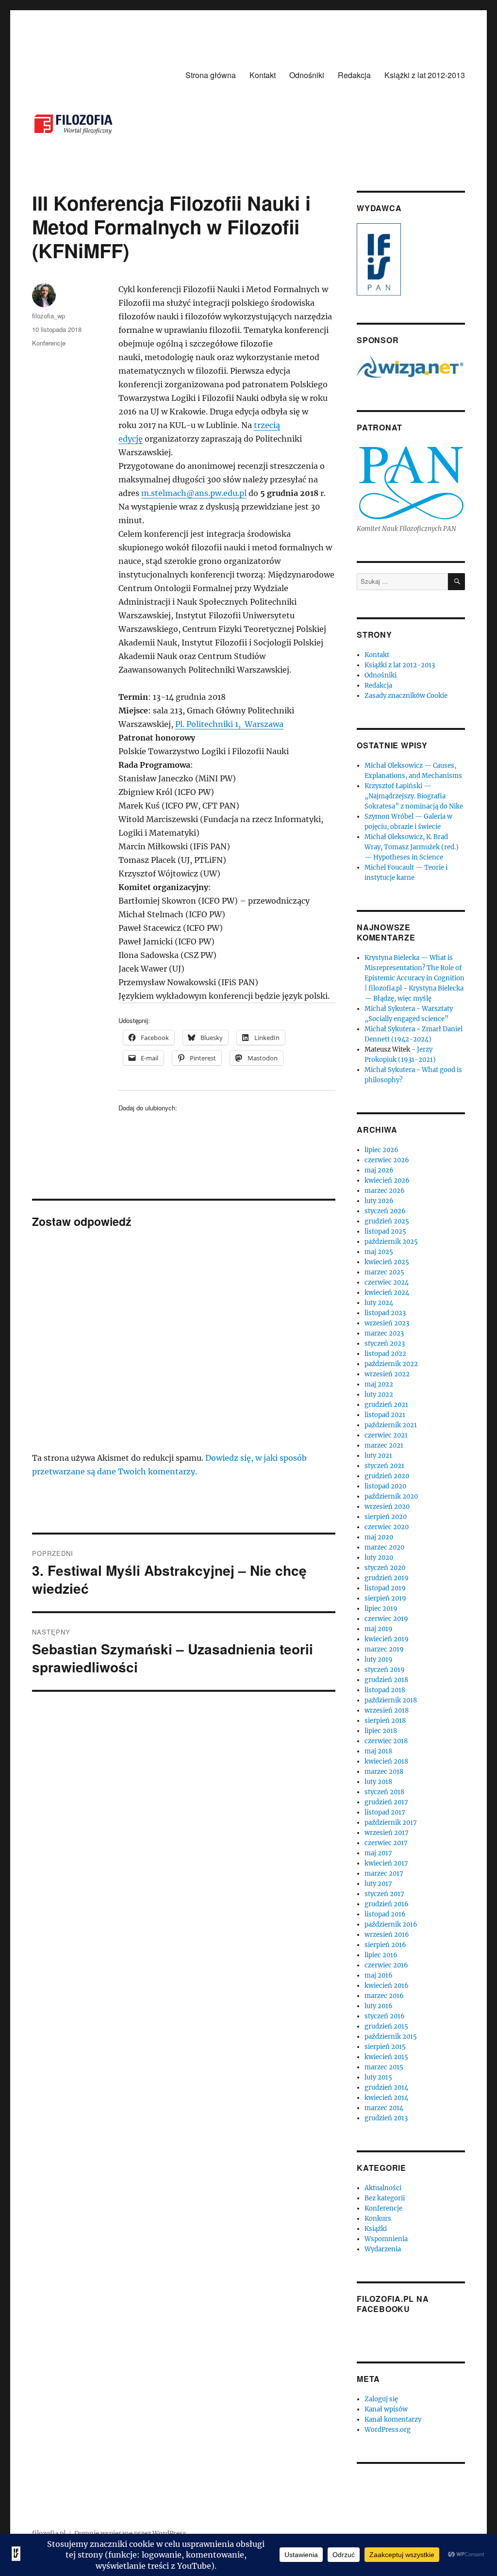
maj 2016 (379, 1975)
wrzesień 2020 (387, 1507)
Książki (376, 2229)
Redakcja (354, 75)
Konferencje (49, 343)
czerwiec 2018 (386, 1741)
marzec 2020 (384, 1547)
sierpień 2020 (386, 1517)
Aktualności (383, 2188)
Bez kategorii (385, 2198)
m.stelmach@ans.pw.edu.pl (194, 493)
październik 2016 (391, 1924)
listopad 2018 (385, 1690)
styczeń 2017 (384, 1894)
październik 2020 (391, 1496)
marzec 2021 (384, 1445)
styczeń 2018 (384, 1792)
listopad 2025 (385, 1231)
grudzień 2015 (386, 2026)
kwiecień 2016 (387, 1986)
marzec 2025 (384, 1272)
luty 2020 (379, 1558)
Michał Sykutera (390, 1009)
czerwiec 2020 (387, 1527)
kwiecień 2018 (386, 1761)
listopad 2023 (385, 1313)
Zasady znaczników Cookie (406, 696)
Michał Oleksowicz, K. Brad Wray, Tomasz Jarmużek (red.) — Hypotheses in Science (412, 847)
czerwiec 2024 (387, 1282)
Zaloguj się (381, 2399)
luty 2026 (379, 1201)
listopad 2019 (385, 1588)
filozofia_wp (49, 316)
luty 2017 (378, 1884)
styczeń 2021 (384, 1466)
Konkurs (378, 2219)
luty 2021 (378, 1456)
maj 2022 (379, 1384)
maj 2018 (378, 1751)
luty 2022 (379, 1395)
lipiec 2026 (381, 1150)
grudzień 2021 (386, 1405)
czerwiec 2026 (387, 1160)
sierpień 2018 (385, 1721)
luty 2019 (379, 1660)
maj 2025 (379, 1252)
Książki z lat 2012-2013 (425, 75)
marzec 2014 (384, 2108)
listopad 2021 (385, 1415)
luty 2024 (379, 1303)
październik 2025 (391, 1242)
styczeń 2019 (385, 1670)
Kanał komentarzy (393, 2419)
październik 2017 (391, 1823)
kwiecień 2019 (387, 1639)
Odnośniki (307, 75)
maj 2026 (379, 1170)
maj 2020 (379, 1537)
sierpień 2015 (385, 2047)
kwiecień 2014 (386, 2098)
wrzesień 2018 (387, 1710)
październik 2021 (391, 1425)
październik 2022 (391, 1364)
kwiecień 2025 (387, 1262)
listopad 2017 (385, 1812)
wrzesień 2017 (387, 1833)
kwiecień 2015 (386, 2057)
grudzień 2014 (386, 2088)
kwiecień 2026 (387, 1181)
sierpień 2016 (385, 1945)
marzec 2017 (384, 1874)
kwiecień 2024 (387, 1293)
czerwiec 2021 (386, 1435)
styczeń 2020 (385, 1568)
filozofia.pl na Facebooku (393, 2304)
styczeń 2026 (385, 1211)
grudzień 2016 (387, 1904)
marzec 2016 (384, 1996)
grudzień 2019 (387, 1578)
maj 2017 (378, 1853)
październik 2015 (391, 2037)
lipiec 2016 (381, 1955)
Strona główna (211, 75)
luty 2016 (379, 2006)
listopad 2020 (385, 1486)
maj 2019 (379, 1629)
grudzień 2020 (387, 1476)
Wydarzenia (383, 2249)
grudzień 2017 (386, 1802)
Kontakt (263, 75)
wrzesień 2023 (387, 1323)
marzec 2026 (385, 1191)
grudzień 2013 (386, 2118)
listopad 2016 (385, 1914)
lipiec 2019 (381, 1609)
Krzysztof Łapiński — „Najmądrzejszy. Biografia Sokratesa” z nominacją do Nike (414, 796)
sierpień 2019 (385, 1598)
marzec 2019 (384, 1649)
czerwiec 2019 (386, 1619)
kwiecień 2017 (386, 1863)
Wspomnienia (386, 2239)
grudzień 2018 (386, 1680)
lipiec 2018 (381, 1731)
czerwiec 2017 (386, 1843)
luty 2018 (378, 1782)
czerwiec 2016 (386, 1965)
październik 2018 (391, 1700)
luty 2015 (378, 2077)
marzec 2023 (384, 1333)
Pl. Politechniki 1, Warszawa (229, 724)
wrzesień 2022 (387, 1374)
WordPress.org (388, 2430)
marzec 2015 (384, 2067)
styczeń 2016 (385, 2016)
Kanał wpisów (386, 2409)
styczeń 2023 (385, 1344)
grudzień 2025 (387, 1221)
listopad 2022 (385, 1354)
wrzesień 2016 (387, 1935)
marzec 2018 (384, 1772)
